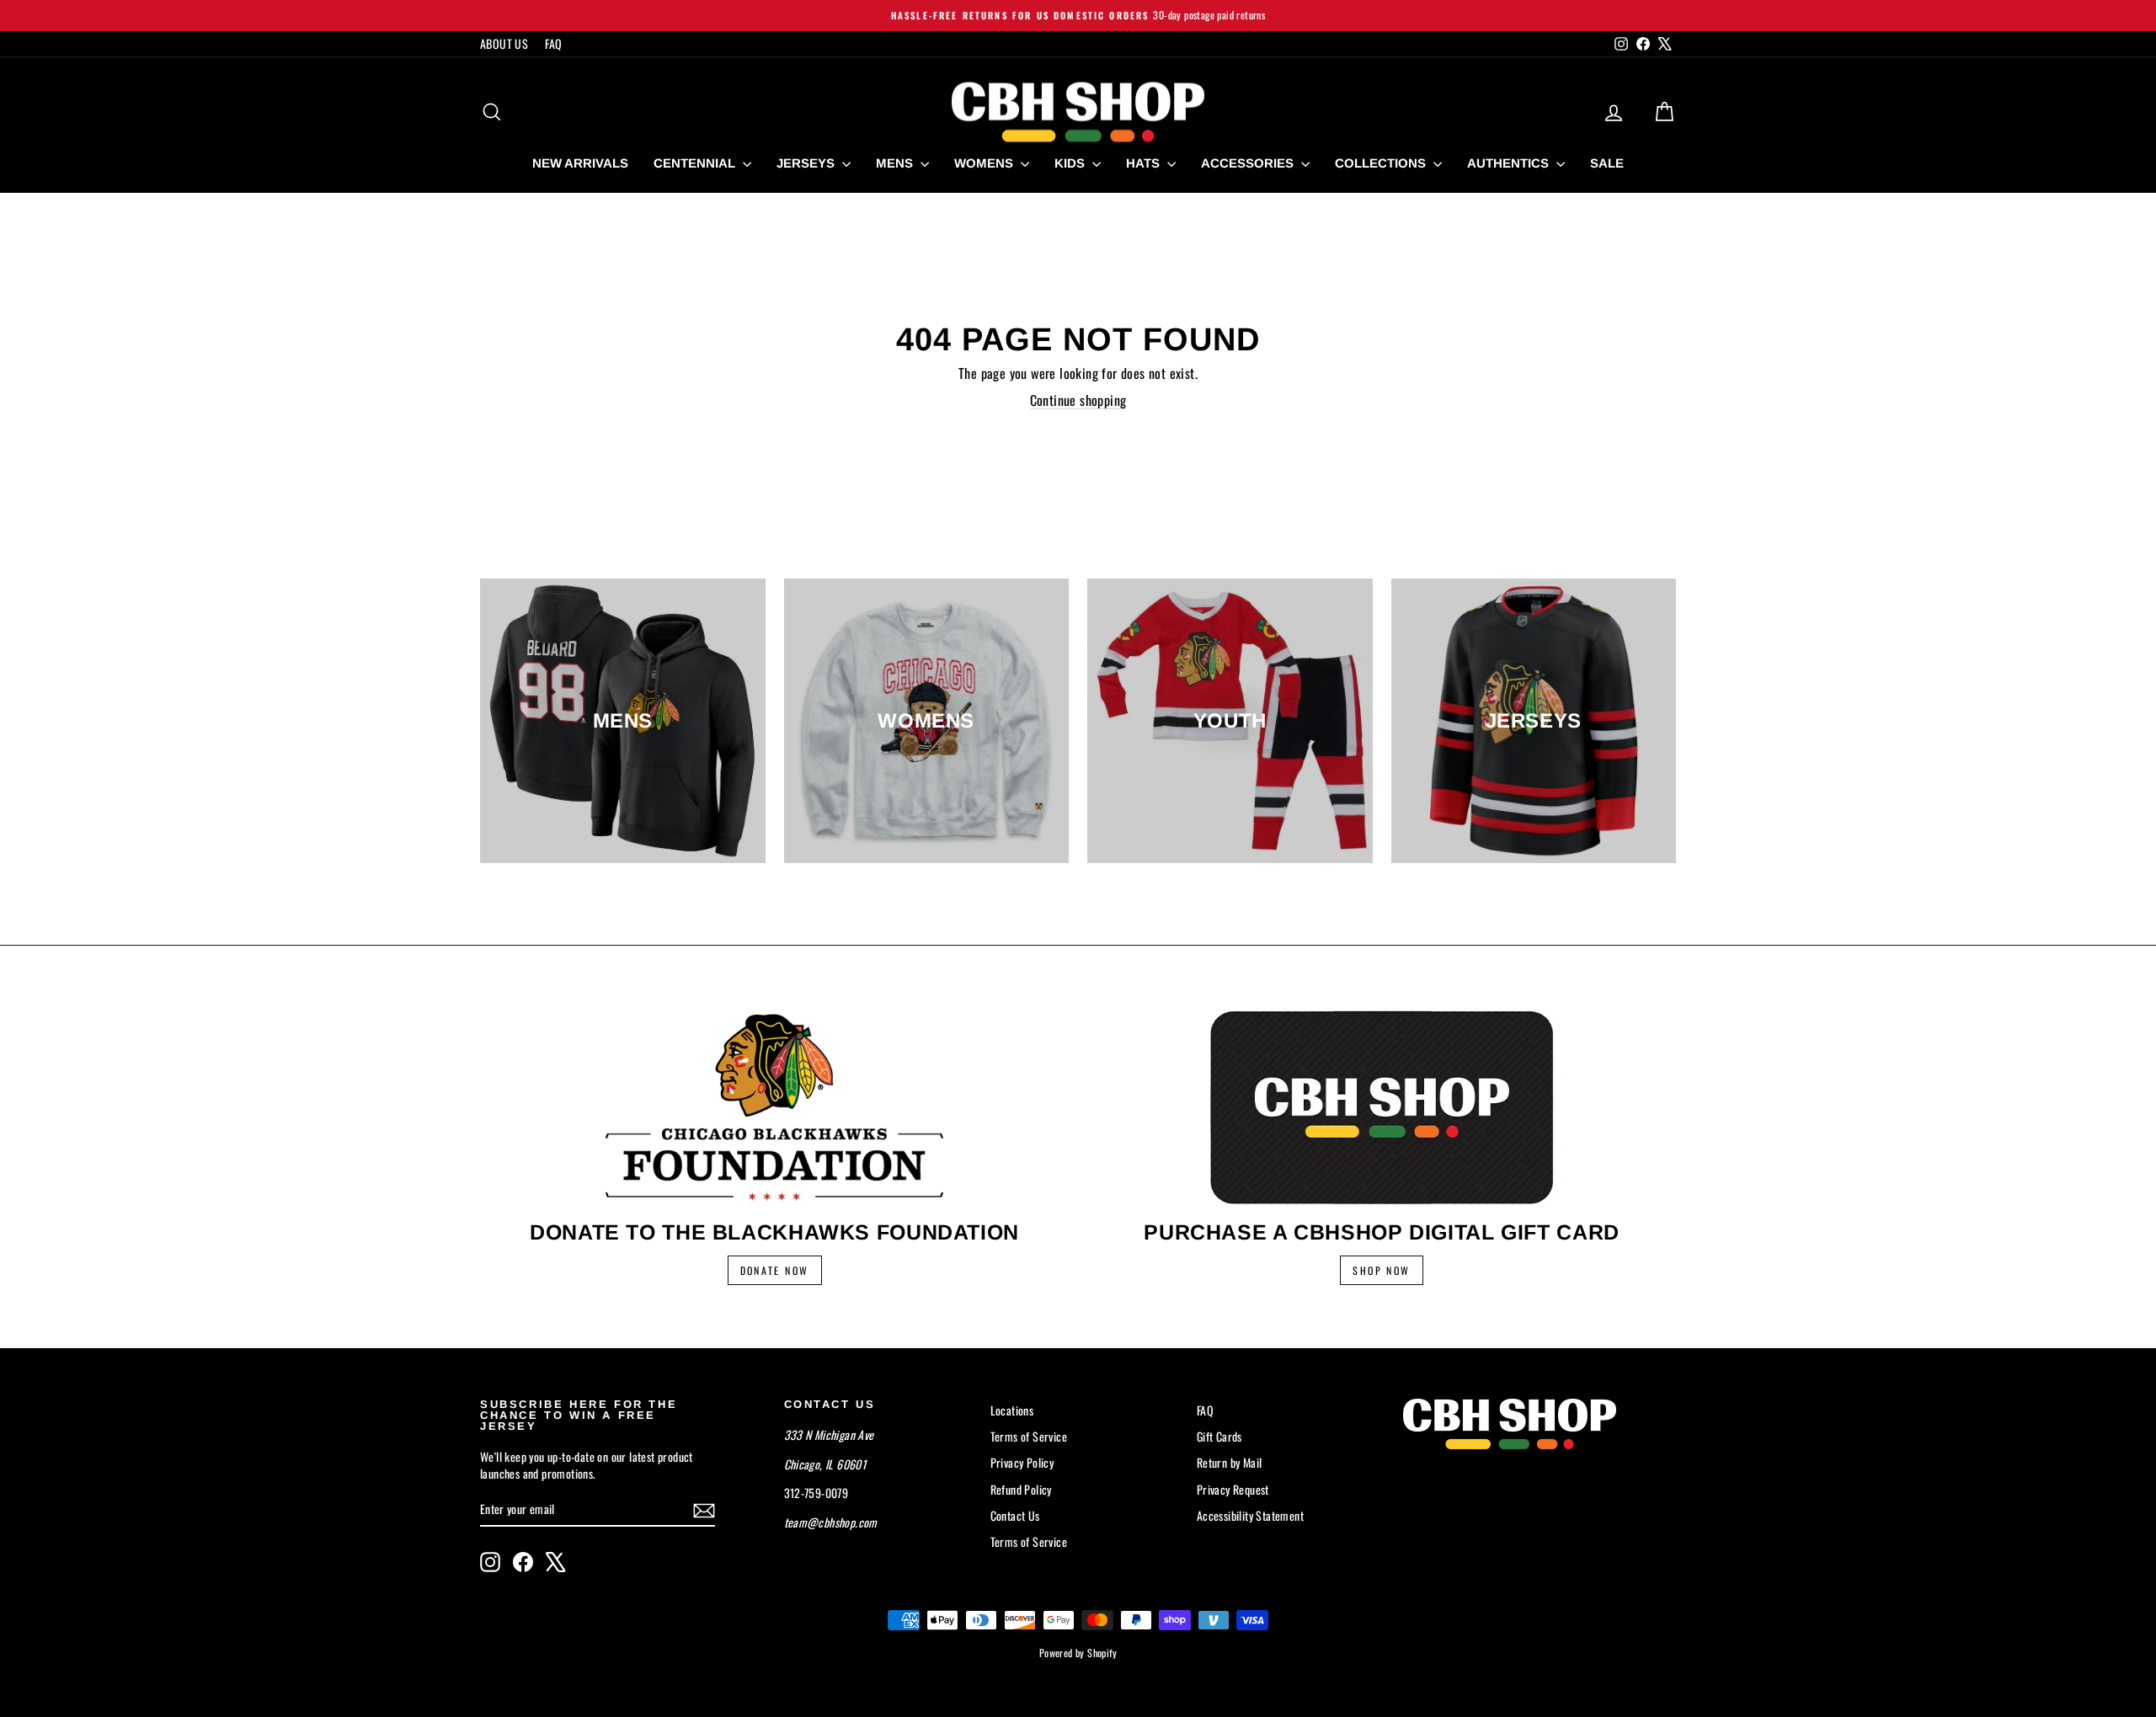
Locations (1012, 1410)
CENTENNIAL (696, 163)
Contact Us (1015, 1515)
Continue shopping (1078, 400)
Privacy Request (1233, 1489)
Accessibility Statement (1250, 1515)
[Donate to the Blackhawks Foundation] (774, 1107)
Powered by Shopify (1078, 1653)
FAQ (553, 43)
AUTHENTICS (1510, 163)
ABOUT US (504, 43)
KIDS (1071, 163)
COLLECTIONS (1382, 163)
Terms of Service (1029, 1436)
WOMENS (985, 163)
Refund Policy (1021, 1489)
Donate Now (775, 1270)
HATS (1145, 163)
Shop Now (1381, 1270)
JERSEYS (807, 163)
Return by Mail (1230, 1462)
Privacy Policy (1022, 1462)
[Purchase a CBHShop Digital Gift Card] (1382, 1107)
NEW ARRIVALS (580, 163)
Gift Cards (1219, 1436)
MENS (896, 163)
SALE (1607, 163)
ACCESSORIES (1249, 163)
